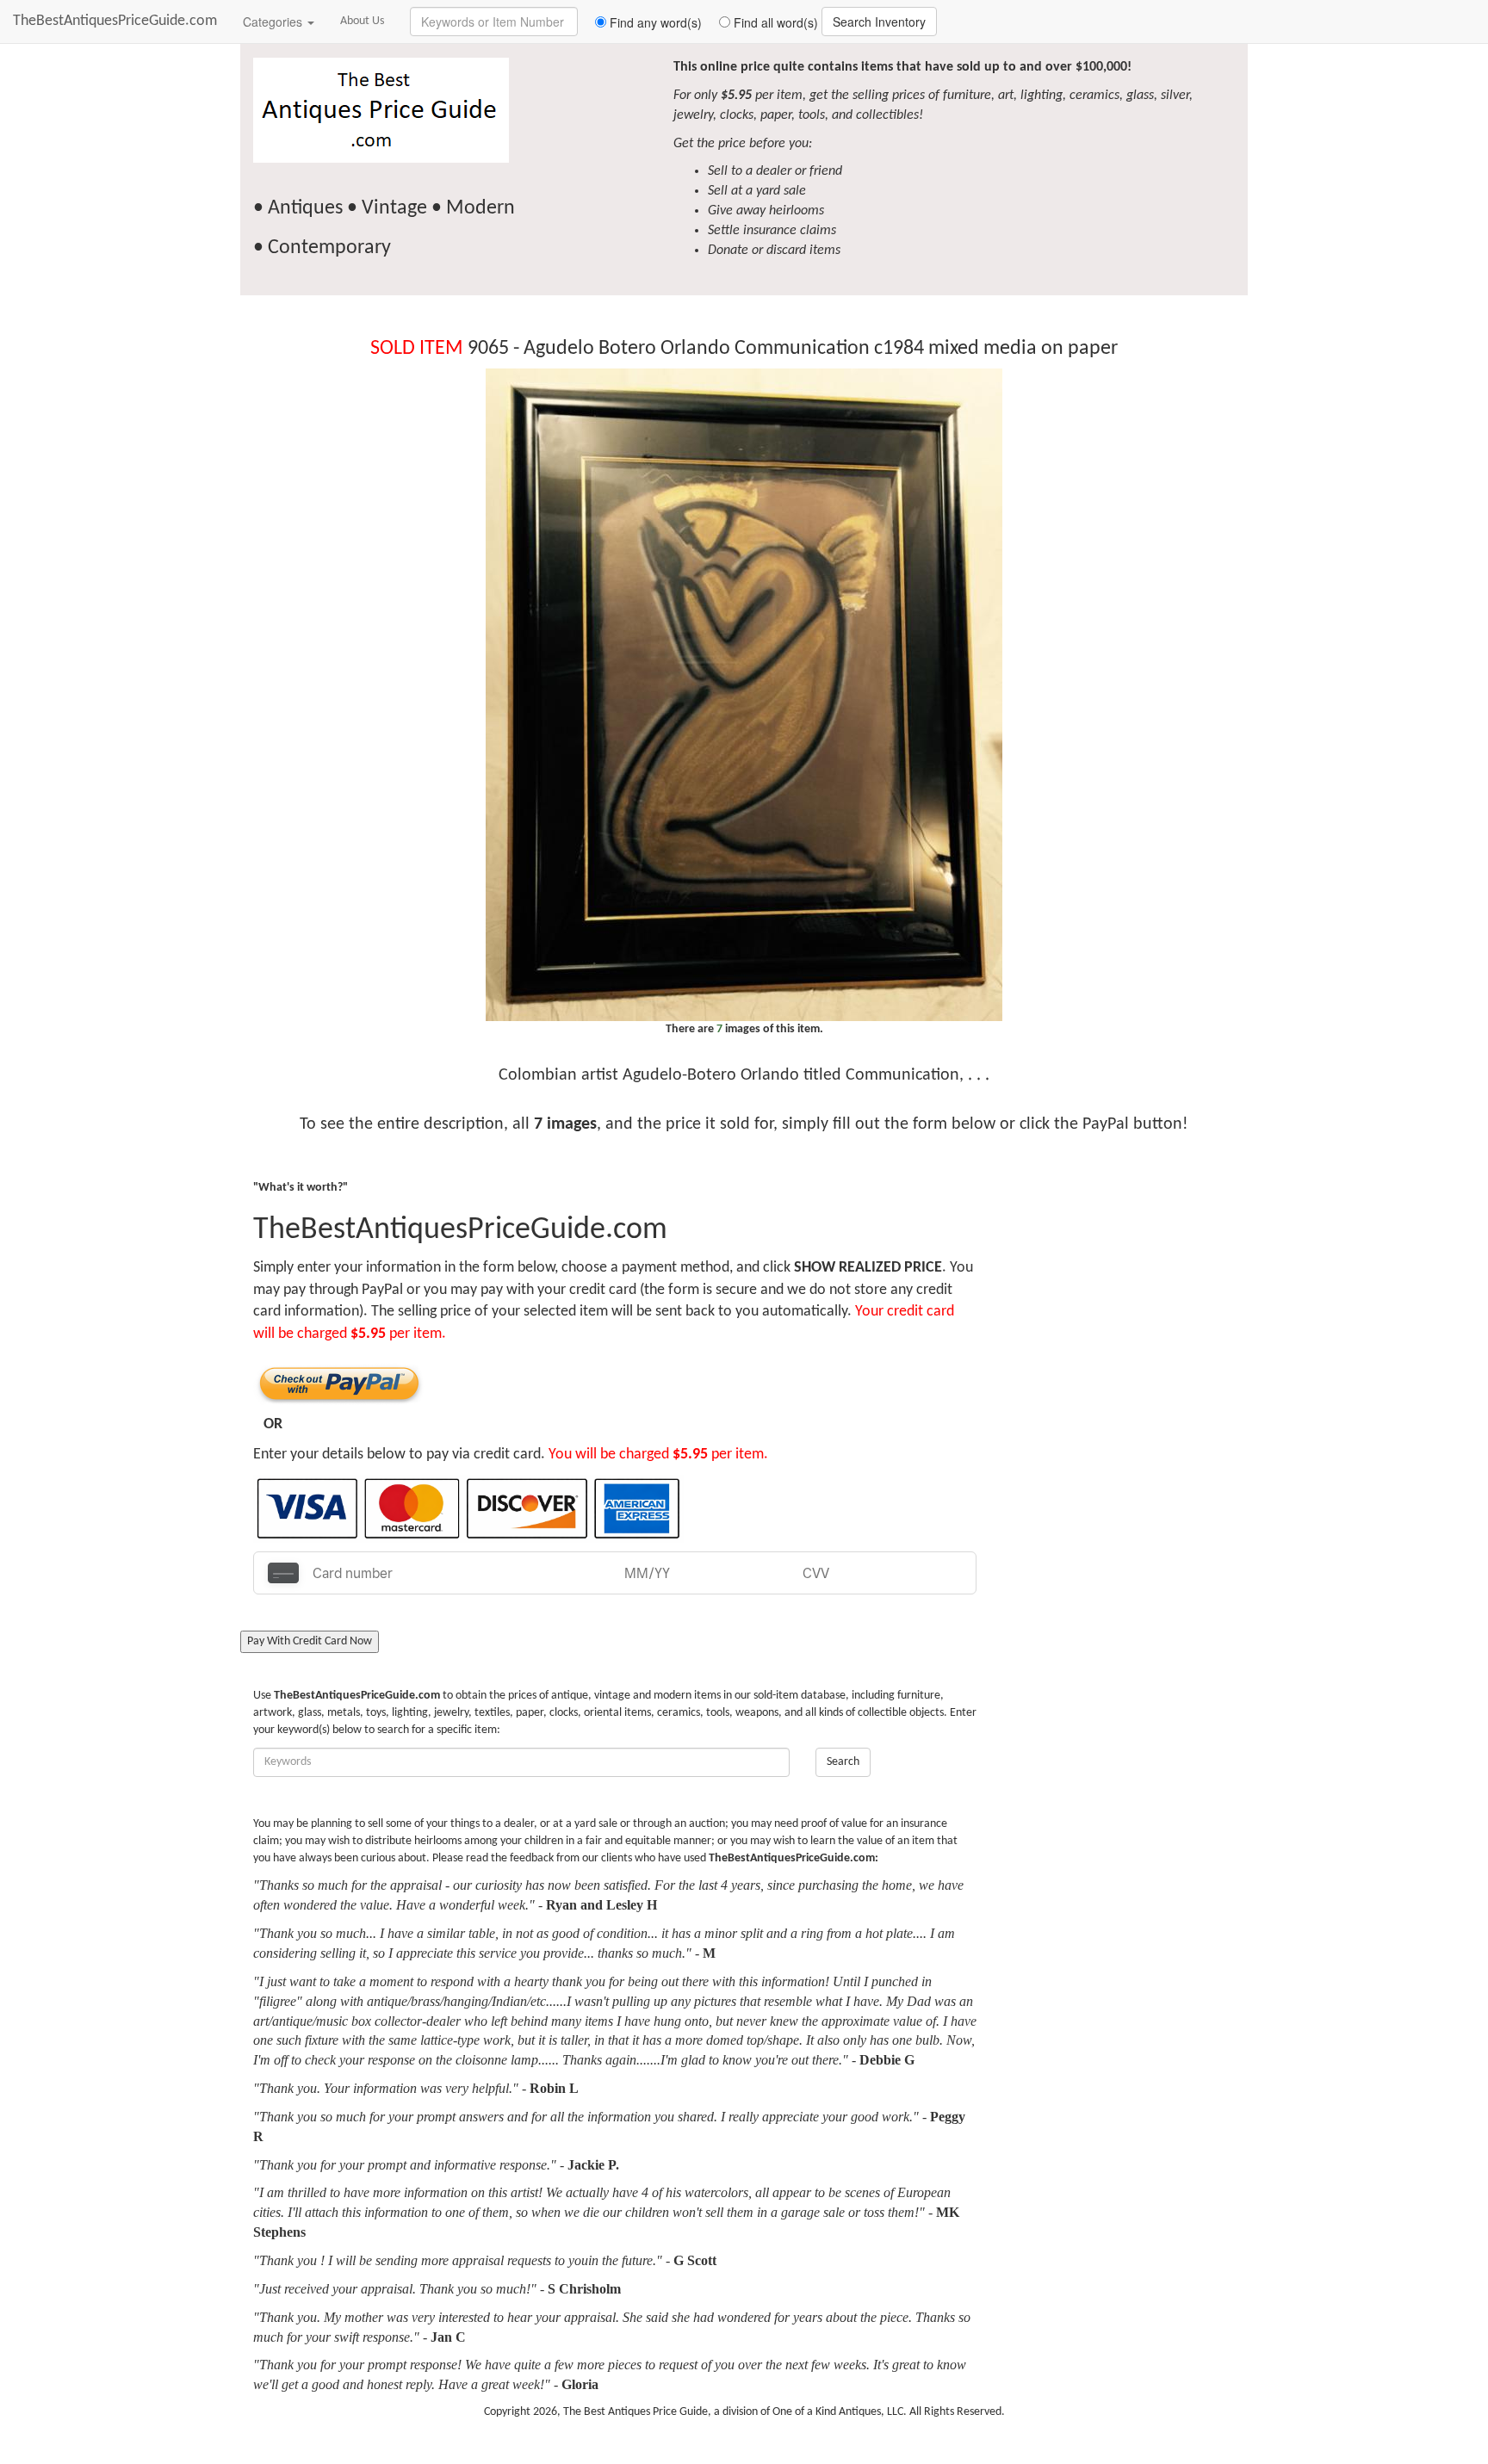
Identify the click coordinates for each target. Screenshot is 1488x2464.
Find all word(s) (774, 22)
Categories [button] (274, 22)
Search (843, 1762)
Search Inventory (879, 22)
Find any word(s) (654, 22)
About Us (362, 21)
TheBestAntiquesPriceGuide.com (115, 21)
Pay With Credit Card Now (310, 1641)
